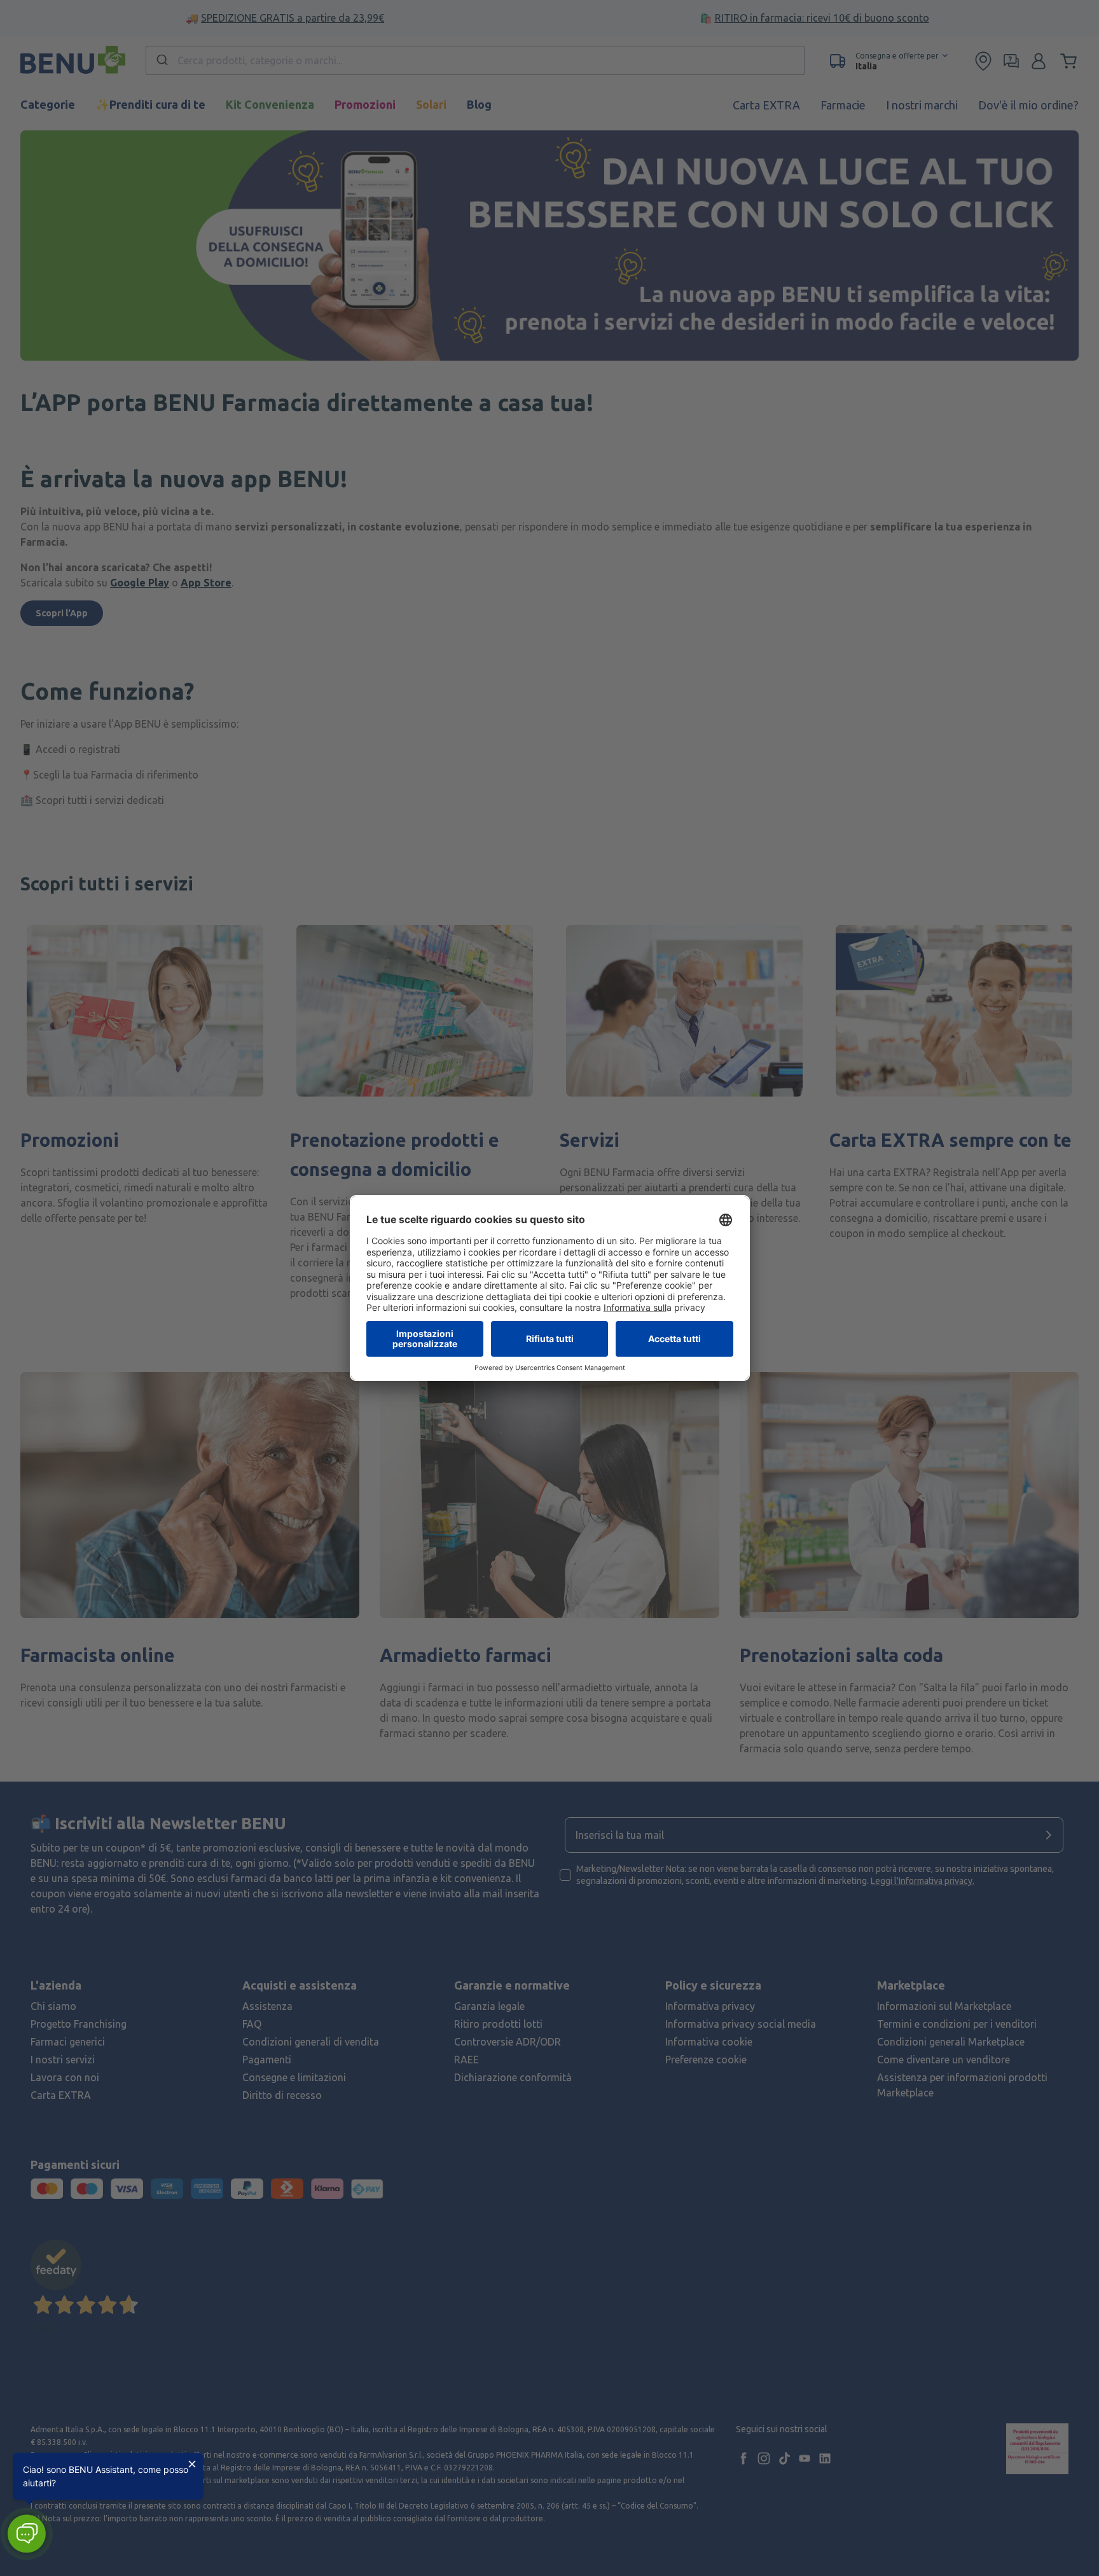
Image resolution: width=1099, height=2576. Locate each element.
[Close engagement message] (192, 2464)
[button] (26, 2534)
